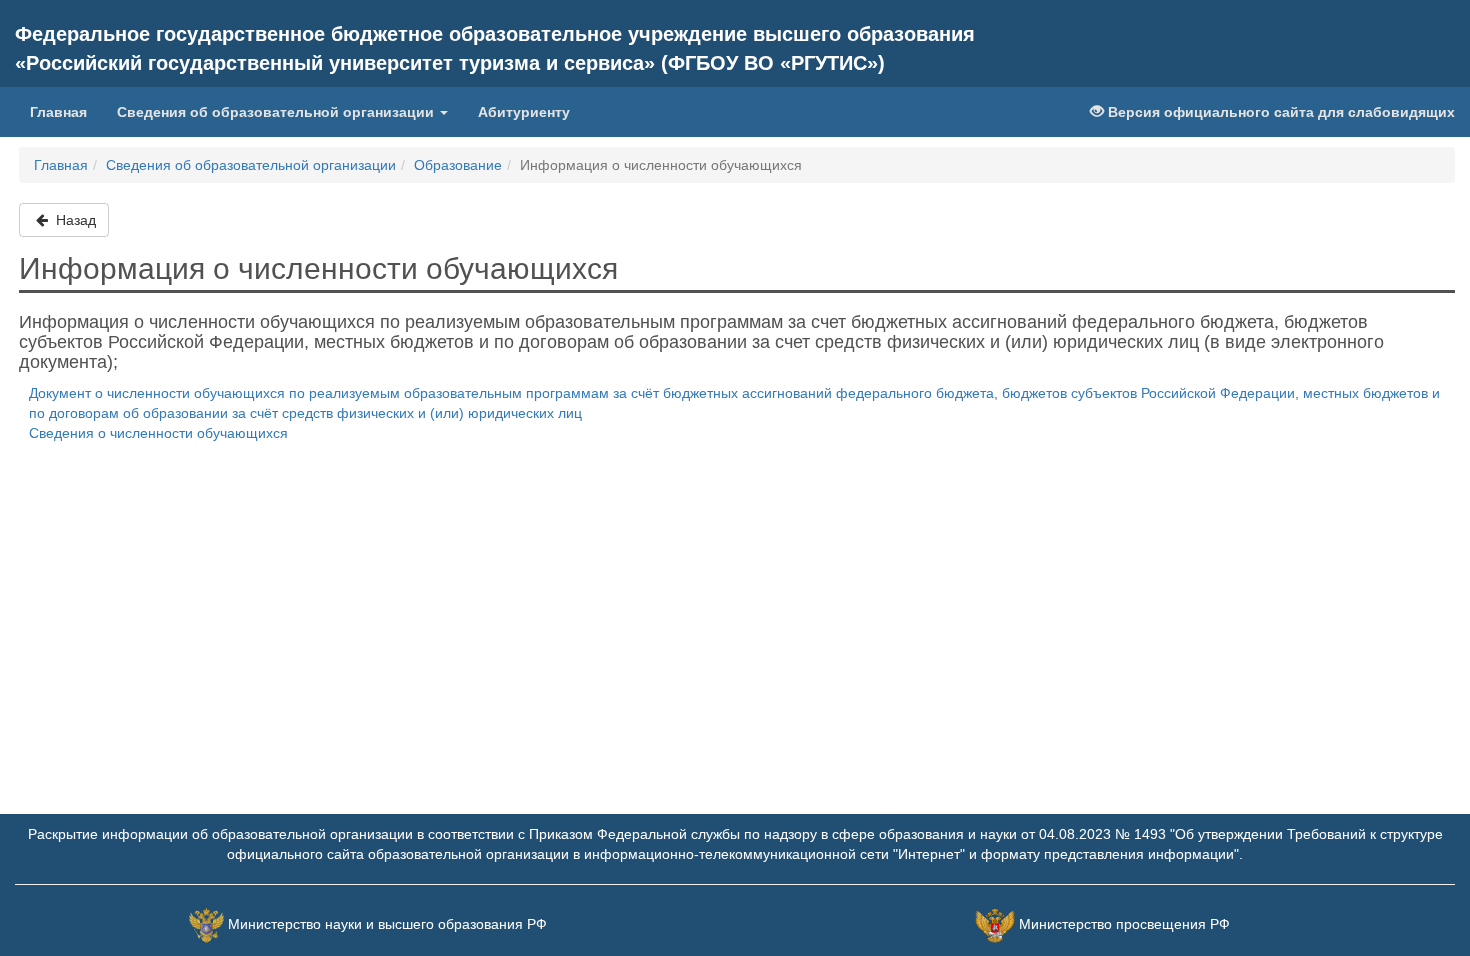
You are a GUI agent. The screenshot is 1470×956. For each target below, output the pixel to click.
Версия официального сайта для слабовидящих (1279, 112)
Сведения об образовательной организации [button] (277, 112)
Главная (58, 112)
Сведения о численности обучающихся (158, 433)
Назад (74, 220)
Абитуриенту (524, 112)
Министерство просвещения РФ (1124, 924)
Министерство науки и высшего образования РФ (387, 924)
